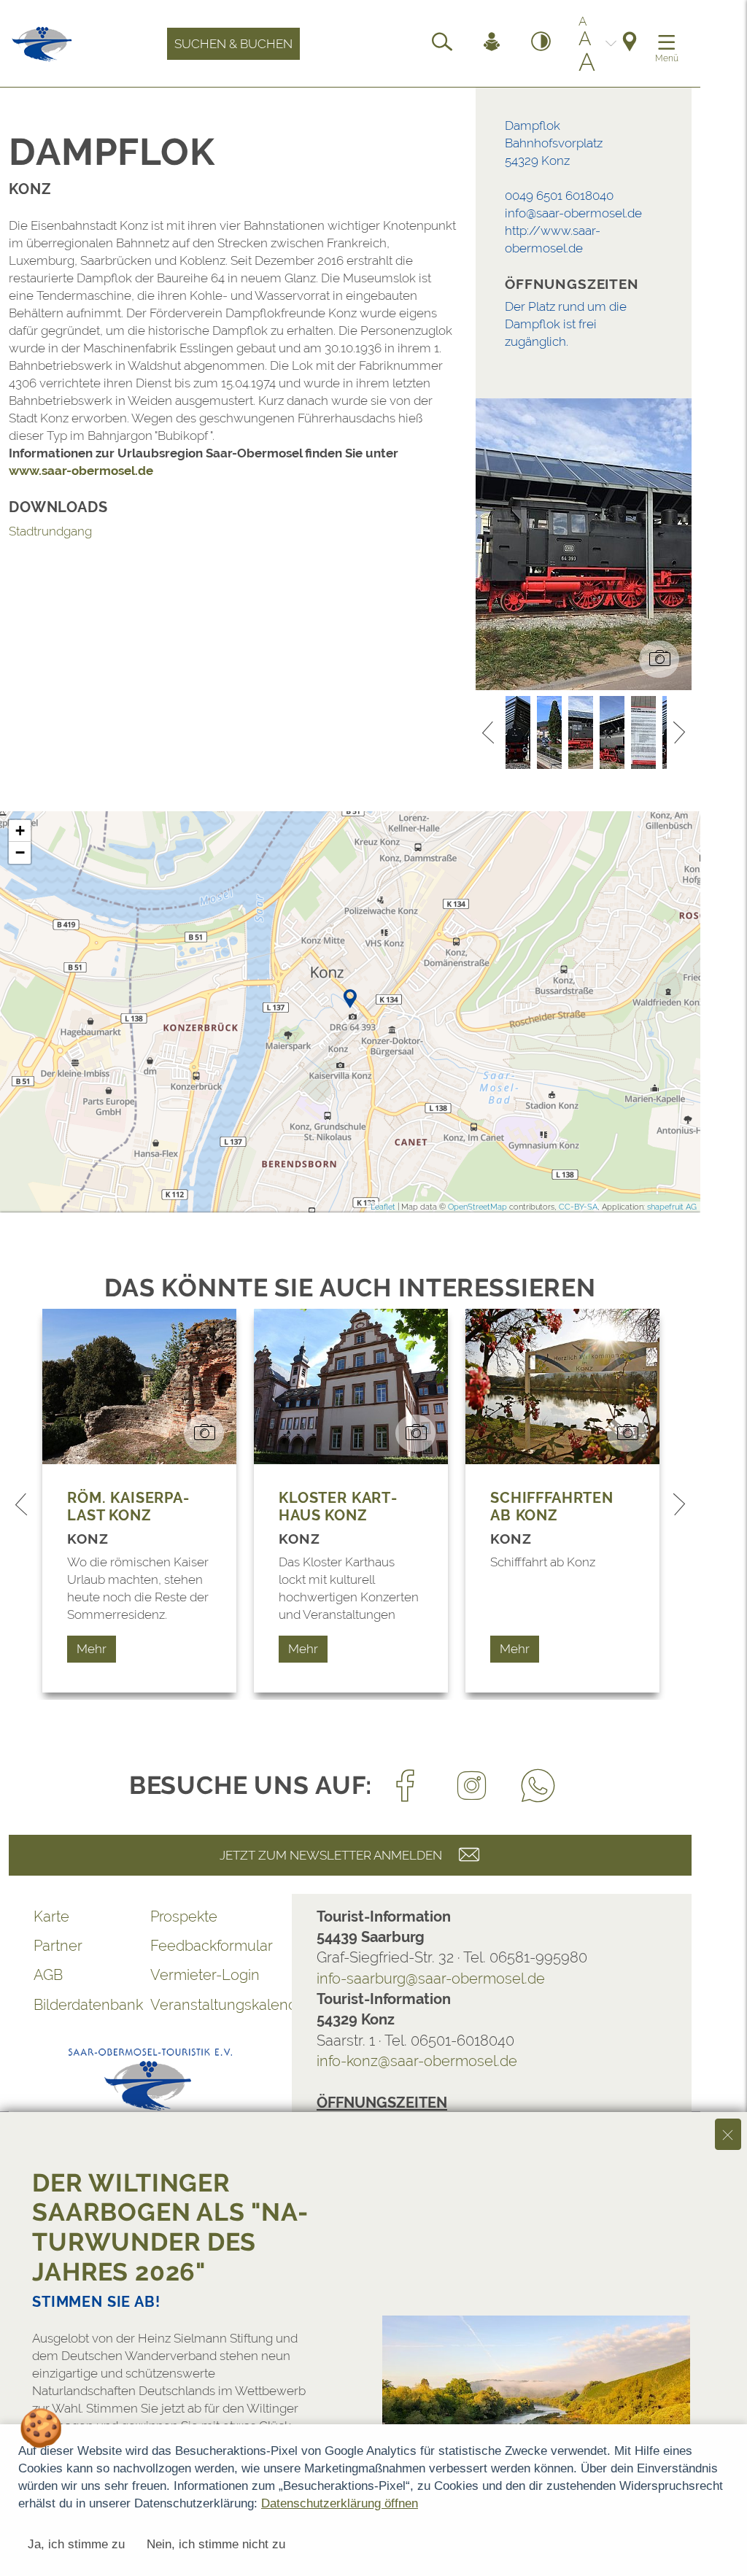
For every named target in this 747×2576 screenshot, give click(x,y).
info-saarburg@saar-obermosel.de (431, 1979)
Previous (488, 732)
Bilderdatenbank (88, 2005)
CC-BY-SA (578, 1207)
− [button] (20, 852)
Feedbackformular (209, 1946)
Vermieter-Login (205, 1975)
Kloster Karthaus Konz (338, 1506)
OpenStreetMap (477, 1207)
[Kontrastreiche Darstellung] (541, 44)
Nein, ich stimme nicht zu (216, 2544)
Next (679, 732)
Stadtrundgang (50, 531)
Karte (51, 1916)
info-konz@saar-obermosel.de (417, 2061)
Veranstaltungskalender (209, 2005)
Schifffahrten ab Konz (552, 1506)
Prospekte (184, 1916)
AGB (48, 1975)
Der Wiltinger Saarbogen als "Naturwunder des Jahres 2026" (170, 2227)
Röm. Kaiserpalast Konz (128, 1506)
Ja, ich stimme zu (76, 2544)
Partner (58, 1946)
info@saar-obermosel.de (573, 213)
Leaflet (383, 1207)
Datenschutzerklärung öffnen (340, 2503)
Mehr (92, 1649)
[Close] (728, 2134)
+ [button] (20, 831)
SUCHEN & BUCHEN (233, 44)
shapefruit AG (672, 1207)
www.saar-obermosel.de (81, 471)
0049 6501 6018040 (559, 196)
